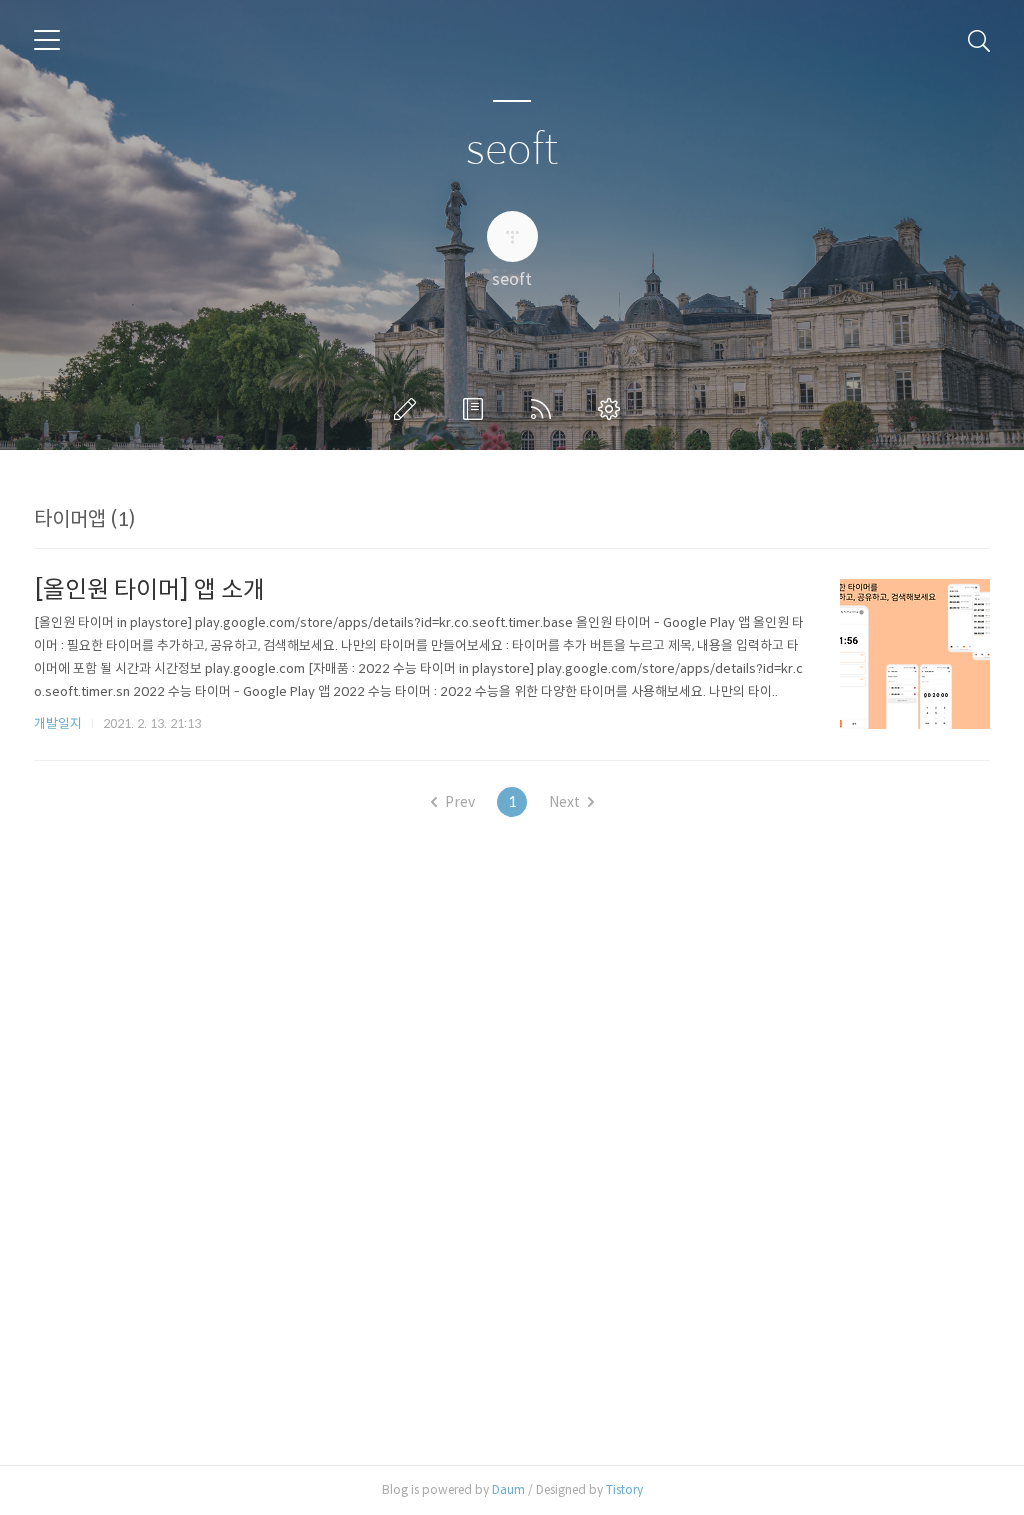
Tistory (624, 1489)
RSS (545, 409)
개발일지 (58, 723)
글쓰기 (409, 409)
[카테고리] (47, 40)
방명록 (477, 409)
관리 (613, 409)
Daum (508, 1489)
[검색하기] (979, 40)
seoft (512, 150)
